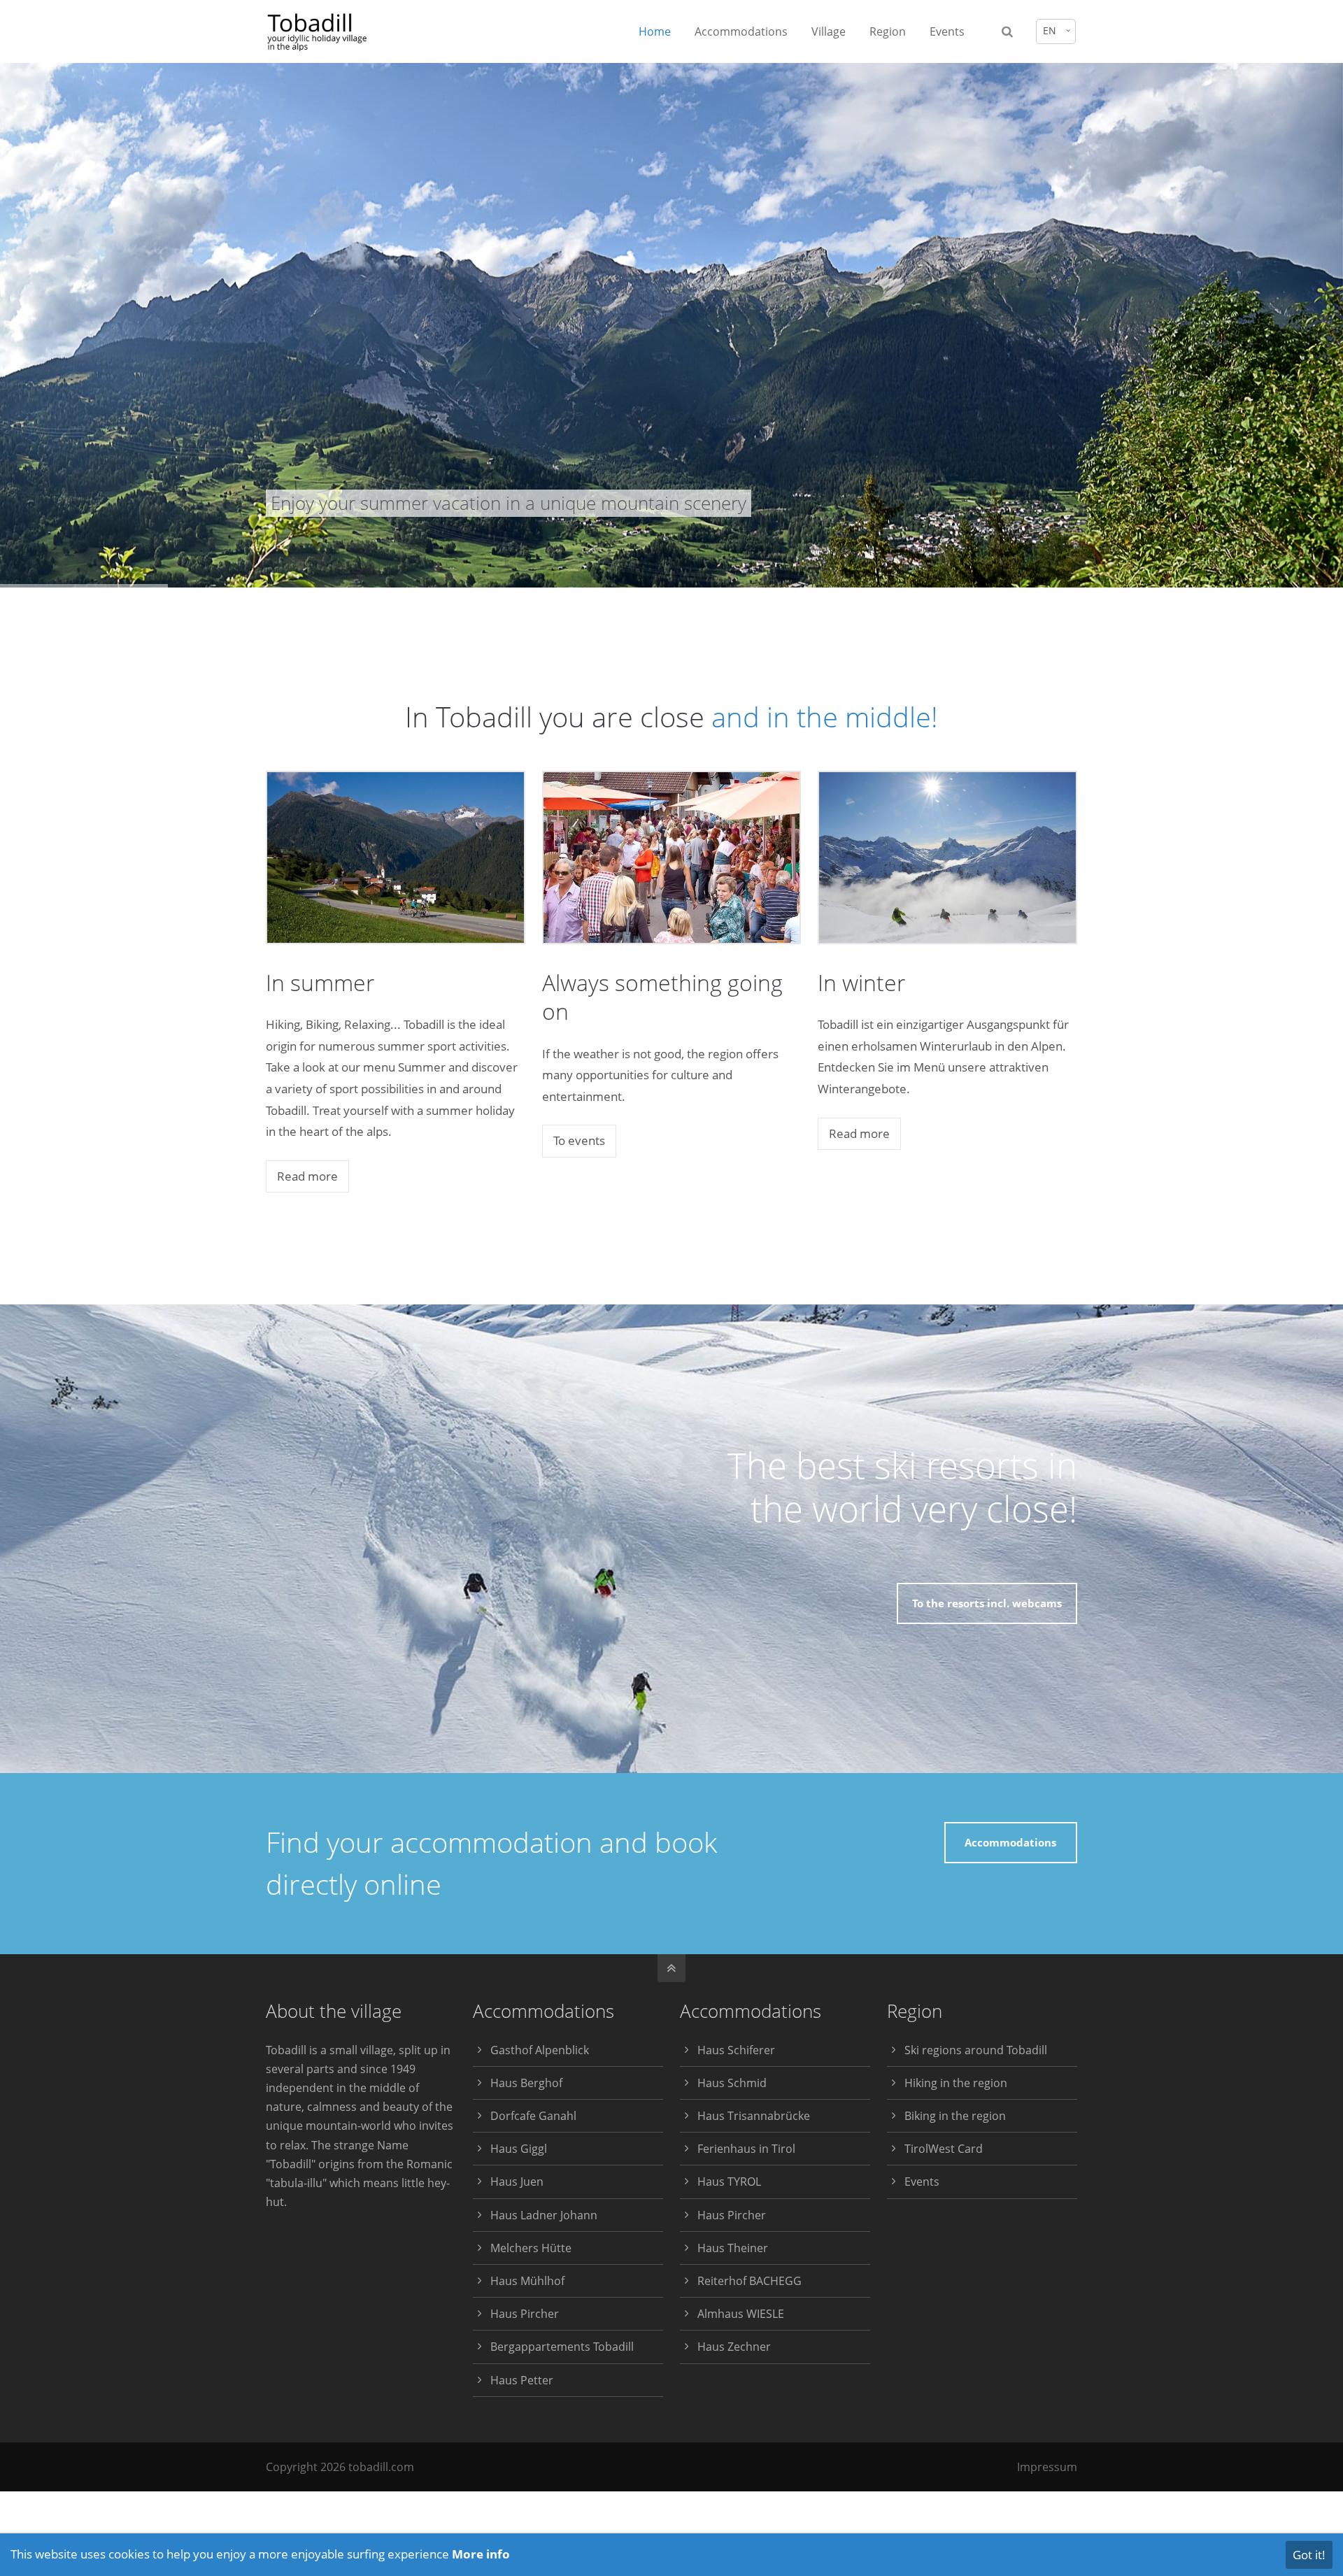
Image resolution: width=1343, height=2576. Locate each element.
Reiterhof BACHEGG (749, 2281)
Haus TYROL (729, 2182)
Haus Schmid (732, 2083)
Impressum (1047, 2467)
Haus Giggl (519, 2149)
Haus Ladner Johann (544, 2215)
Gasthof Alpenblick (540, 2050)
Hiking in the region (956, 2083)
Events (922, 2182)
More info (481, 2554)
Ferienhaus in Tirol (746, 2149)
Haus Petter (522, 2380)
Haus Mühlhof (527, 2281)
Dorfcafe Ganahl (533, 2116)
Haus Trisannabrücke (754, 2116)
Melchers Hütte (531, 2248)
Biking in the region (955, 2116)
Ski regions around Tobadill (976, 2050)
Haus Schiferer (736, 2050)
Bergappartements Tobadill (562, 2347)
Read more (307, 1176)
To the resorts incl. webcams (987, 1603)
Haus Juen (517, 2182)
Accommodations (1010, 1842)
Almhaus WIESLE (741, 2314)
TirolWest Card (944, 2149)
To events (579, 1140)
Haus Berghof (526, 2083)
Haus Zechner (734, 2347)
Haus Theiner (733, 2248)
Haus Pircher (525, 2314)
